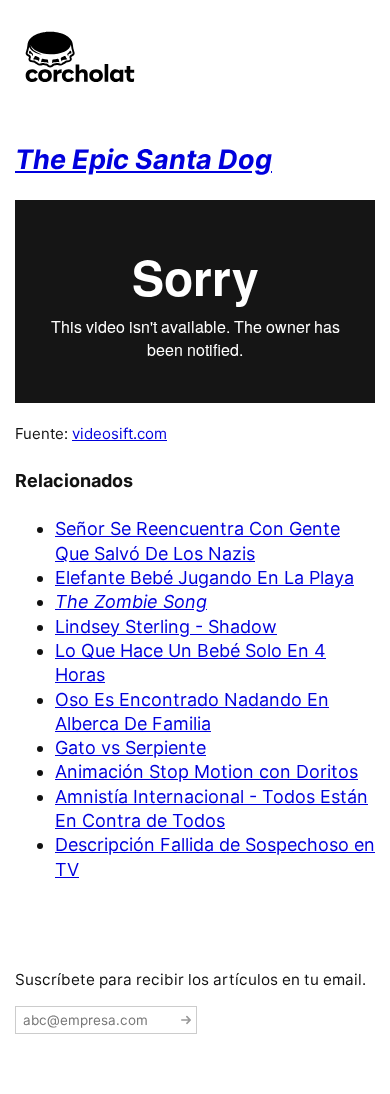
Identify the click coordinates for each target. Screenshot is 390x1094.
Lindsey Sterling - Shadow (166, 626)
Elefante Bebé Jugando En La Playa (204, 577)
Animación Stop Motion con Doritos (206, 771)
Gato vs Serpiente (130, 747)
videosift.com (119, 433)
